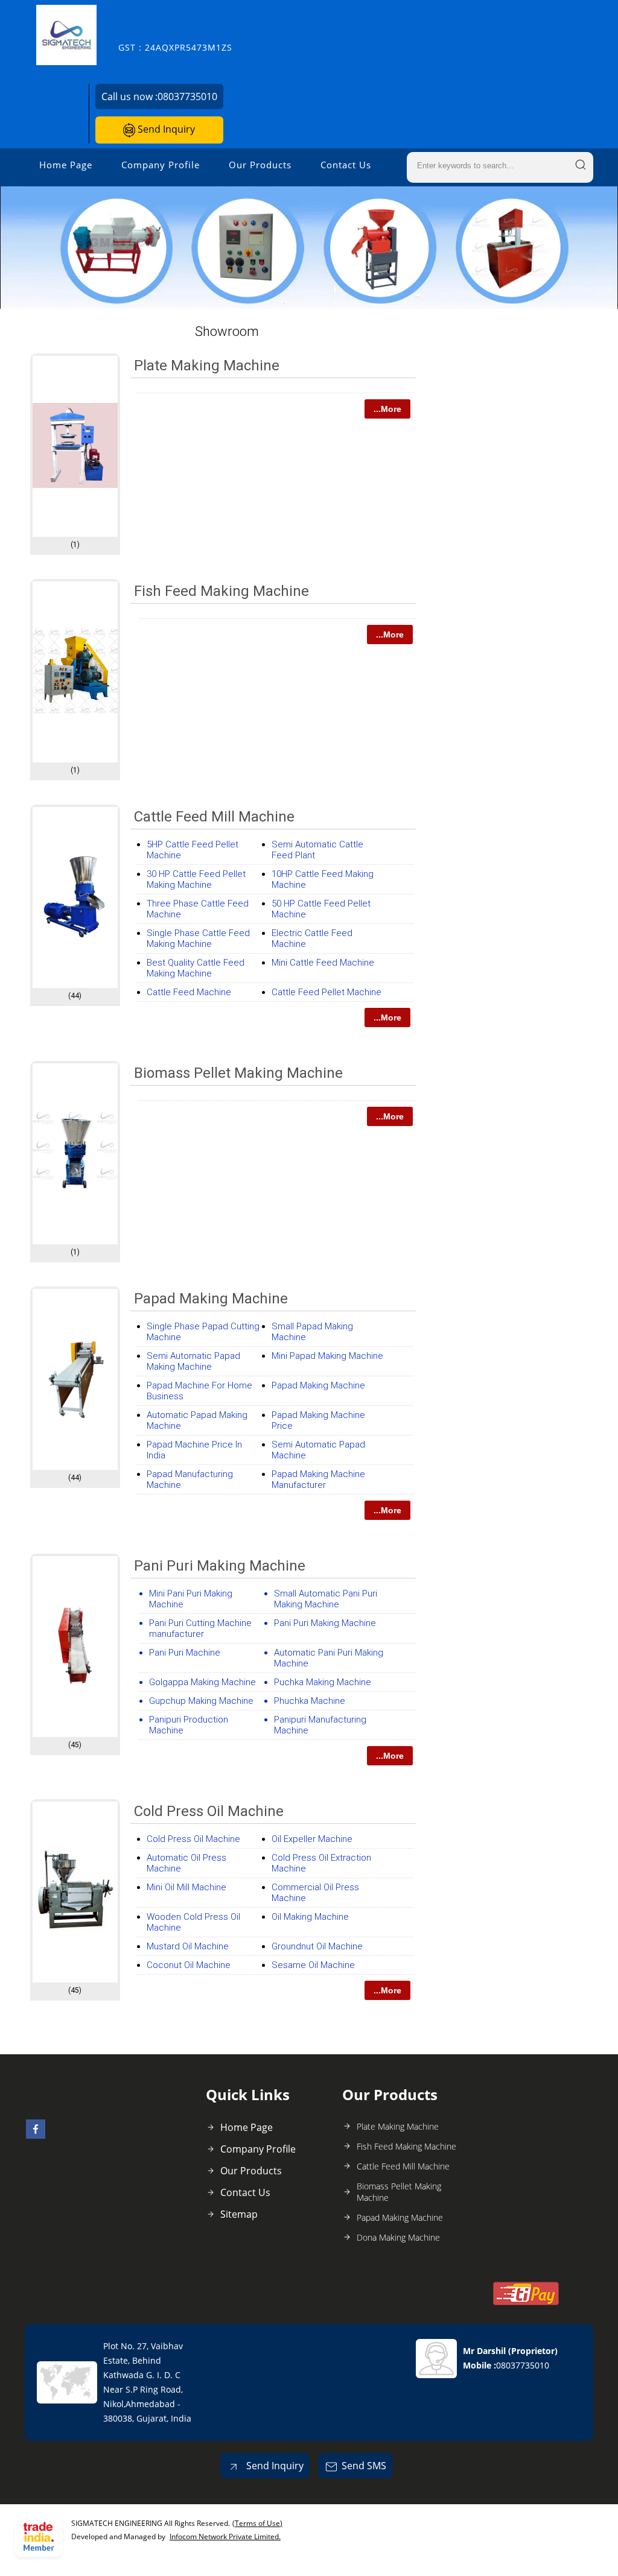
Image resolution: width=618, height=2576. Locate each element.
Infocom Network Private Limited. (225, 2536)
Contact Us (346, 165)
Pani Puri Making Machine (325, 1623)
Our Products (260, 165)
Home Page (66, 165)
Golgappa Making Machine (202, 1682)
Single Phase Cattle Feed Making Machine (198, 938)
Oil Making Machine (310, 1917)
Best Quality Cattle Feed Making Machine (196, 968)
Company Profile (161, 165)
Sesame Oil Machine (313, 1965)
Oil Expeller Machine (312, 1839)
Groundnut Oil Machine (317, 1946)
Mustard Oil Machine (188, 1946)
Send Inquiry (165, 129)
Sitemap (239, 2214)
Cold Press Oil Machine (209, 1811)
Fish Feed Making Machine (221, 591)
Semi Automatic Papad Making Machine (193, 1361)
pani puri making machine (220, 1566)
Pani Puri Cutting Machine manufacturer (200, 1628)
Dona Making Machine (398, 2237)
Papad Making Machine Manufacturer (318, 1479)
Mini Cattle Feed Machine (323, 963)
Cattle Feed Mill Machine (214, 817)
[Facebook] (36, 2135)
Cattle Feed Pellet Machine (327, 992)
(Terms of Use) (257, 2523)
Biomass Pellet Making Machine (238, 1073)
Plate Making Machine (207, 366)
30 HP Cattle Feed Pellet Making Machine (196, 879)
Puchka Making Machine (323, 1682)
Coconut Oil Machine (189, 1965)
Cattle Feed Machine (189, 992)
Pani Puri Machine (185, 1653)
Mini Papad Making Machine (327, 1356)
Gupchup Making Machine (201, 1701)
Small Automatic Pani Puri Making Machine (326, 1599)
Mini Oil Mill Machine (186, 1887)
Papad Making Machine (211, 1299)
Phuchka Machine (310, 1701)
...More (387, 409)
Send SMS (364, 2466)
